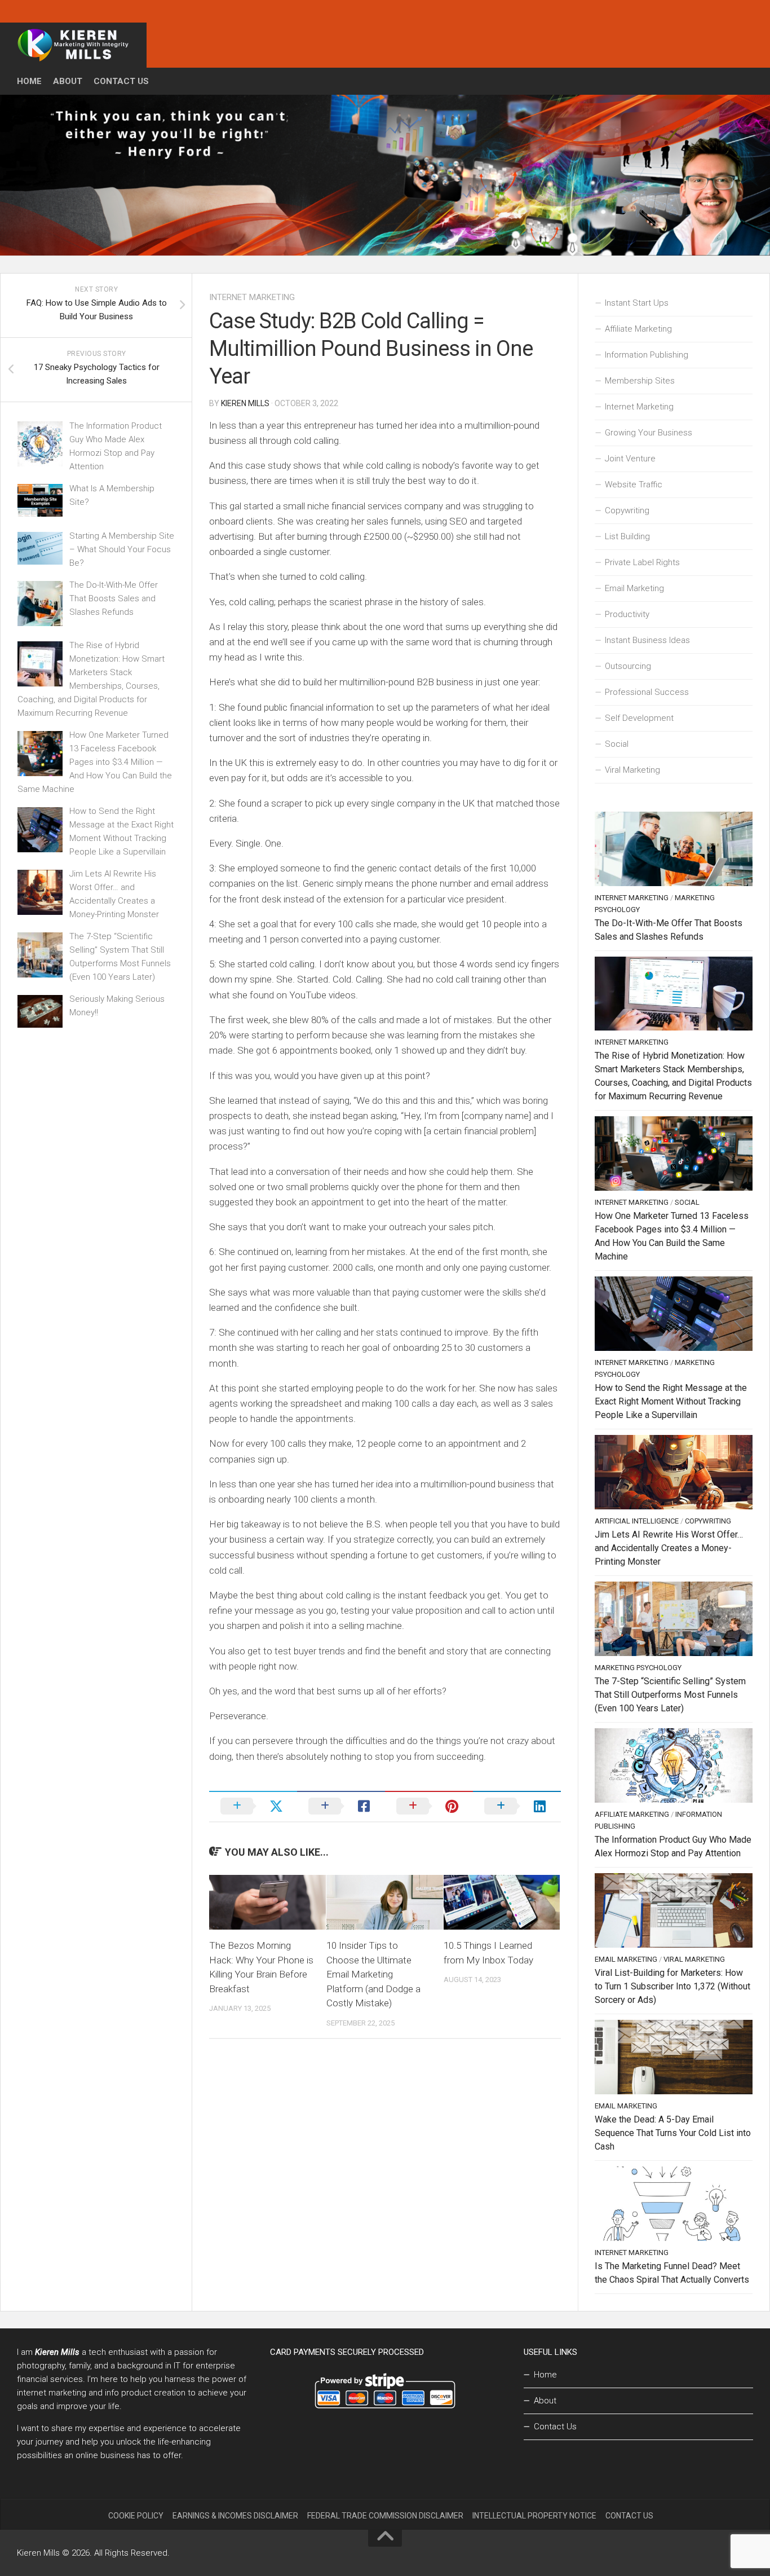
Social (617, 744)
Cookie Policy (136, 2516)
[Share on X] (253, 1806)
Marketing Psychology (638, 1668)
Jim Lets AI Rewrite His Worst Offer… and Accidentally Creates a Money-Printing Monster (669, 1548)
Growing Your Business (649, 433)
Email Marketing (634, 588)
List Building (627, 536)
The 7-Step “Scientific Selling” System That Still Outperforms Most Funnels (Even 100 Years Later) (670, 1695)
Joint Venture (630, 459)
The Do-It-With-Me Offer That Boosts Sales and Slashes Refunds (114, 598)
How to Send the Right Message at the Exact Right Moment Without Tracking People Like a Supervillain (671, 1401)
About (68, 81)
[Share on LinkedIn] (517, 1806)
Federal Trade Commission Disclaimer (385, 2516)
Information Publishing (647, 355)
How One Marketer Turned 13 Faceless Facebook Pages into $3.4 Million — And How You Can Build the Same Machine (95, 762)
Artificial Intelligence (637, 1521)
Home (29, 81)
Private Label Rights (642, 562)
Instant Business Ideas (647, 640)
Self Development (639, 718)
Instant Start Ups (637, 303)
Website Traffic (634, 485)
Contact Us (121, 81)
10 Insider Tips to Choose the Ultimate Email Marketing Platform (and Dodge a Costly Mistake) (373, 1974)
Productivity (627, 614)
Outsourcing (628, 666)
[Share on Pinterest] (429, 1806)
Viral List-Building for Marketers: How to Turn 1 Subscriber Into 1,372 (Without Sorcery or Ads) (672, 1986)
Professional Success (647, 692)
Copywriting (627, 510)
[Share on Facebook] (341, 1806)
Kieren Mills (245, 403)
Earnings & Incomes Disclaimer (235, 2516)
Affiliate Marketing (638, 329)
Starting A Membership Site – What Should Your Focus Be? (122, 549)
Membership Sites (640, 381)
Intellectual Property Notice (534, 2516)
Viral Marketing (632, 770)
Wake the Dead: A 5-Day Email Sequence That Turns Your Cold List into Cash (673, 2133)
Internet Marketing (252, 297)
